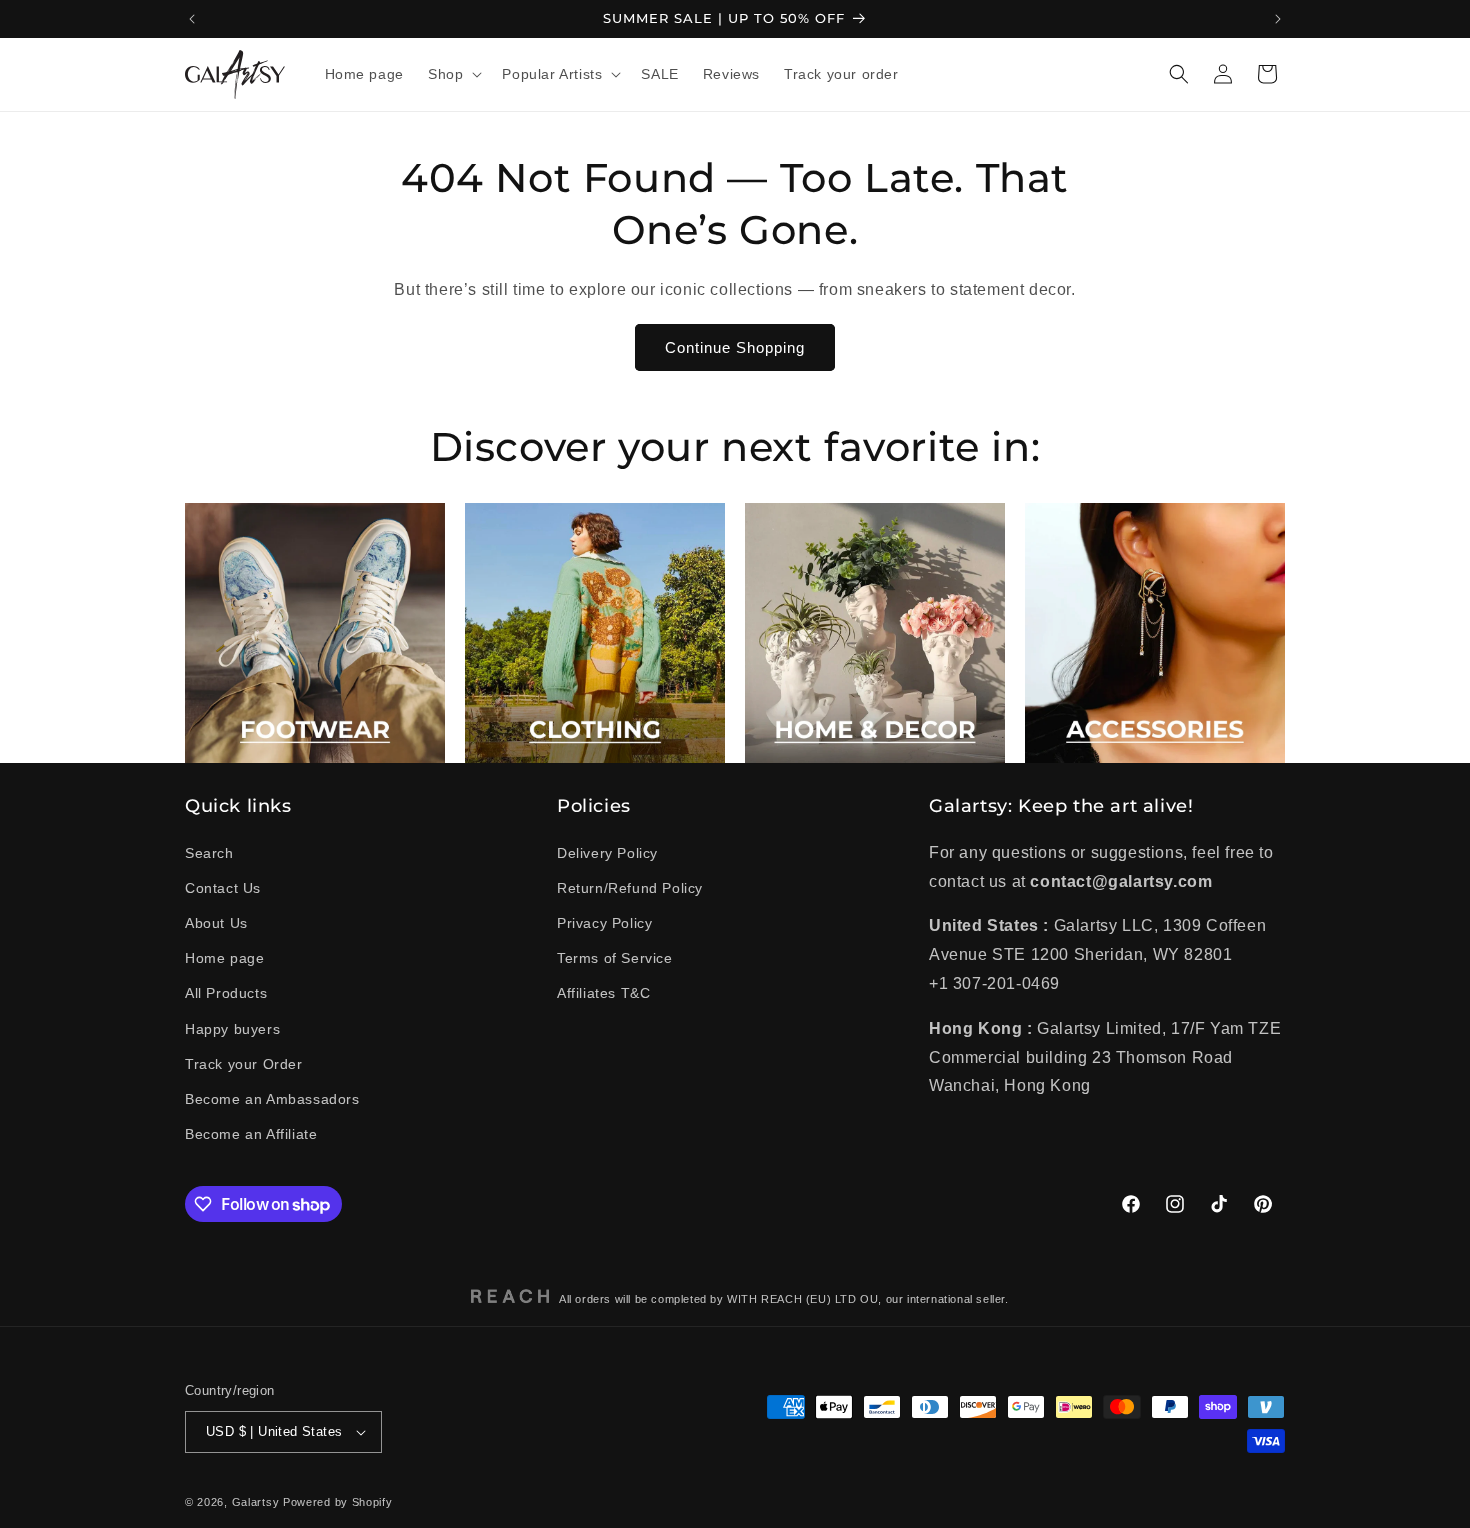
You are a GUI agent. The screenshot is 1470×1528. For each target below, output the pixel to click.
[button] (453, 74)
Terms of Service (615, 958)
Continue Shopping (735, 347)
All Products (226, 993)
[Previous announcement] (192, 19)
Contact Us (223, 888)
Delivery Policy (607, 853)
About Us (216, 923)
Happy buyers (232, 1029)
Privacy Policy (604, 923)
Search (209, 853)
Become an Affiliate (251, 1134)
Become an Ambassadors (272, 1099)
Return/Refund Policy (630, 888)
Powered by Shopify (338, 1502)
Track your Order (244, 1064)
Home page (224, 958)
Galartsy (256, 1502)
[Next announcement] (1278, 19)
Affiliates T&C (603, 993)
